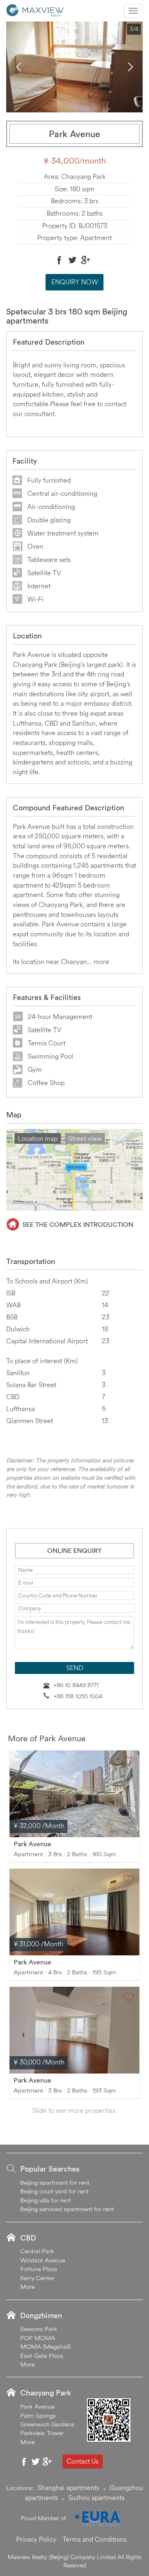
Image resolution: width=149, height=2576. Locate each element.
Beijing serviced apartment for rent (67, 2209)
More (28, 2287)
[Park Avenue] (74, 1794)
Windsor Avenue (43, 2260)
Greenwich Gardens (47, 2424)
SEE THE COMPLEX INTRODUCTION (78, 1224)
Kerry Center (37, 2278)
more (101, 962)
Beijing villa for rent (46, 2200)
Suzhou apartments (96, 2497)
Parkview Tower (42, 2433)
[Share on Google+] (86, 260)
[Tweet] (72, 260)
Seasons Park (39, 2329)
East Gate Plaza (42, 2356)
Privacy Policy (36, 2539)
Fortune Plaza (39, 2269)
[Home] (35, 10)
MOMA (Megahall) (46, 2346)
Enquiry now (75, 282)
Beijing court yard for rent (54, 2191)
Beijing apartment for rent (55, 2182)
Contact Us (83, 2461)
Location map (38, 1138)
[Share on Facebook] (59, 260)
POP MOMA (38, 2338)
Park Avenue (32, 1844)
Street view (85, 1138)
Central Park (37, 2251)
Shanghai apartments (68, 2488)
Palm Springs (38, 2415)
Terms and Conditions (95, 2539)
